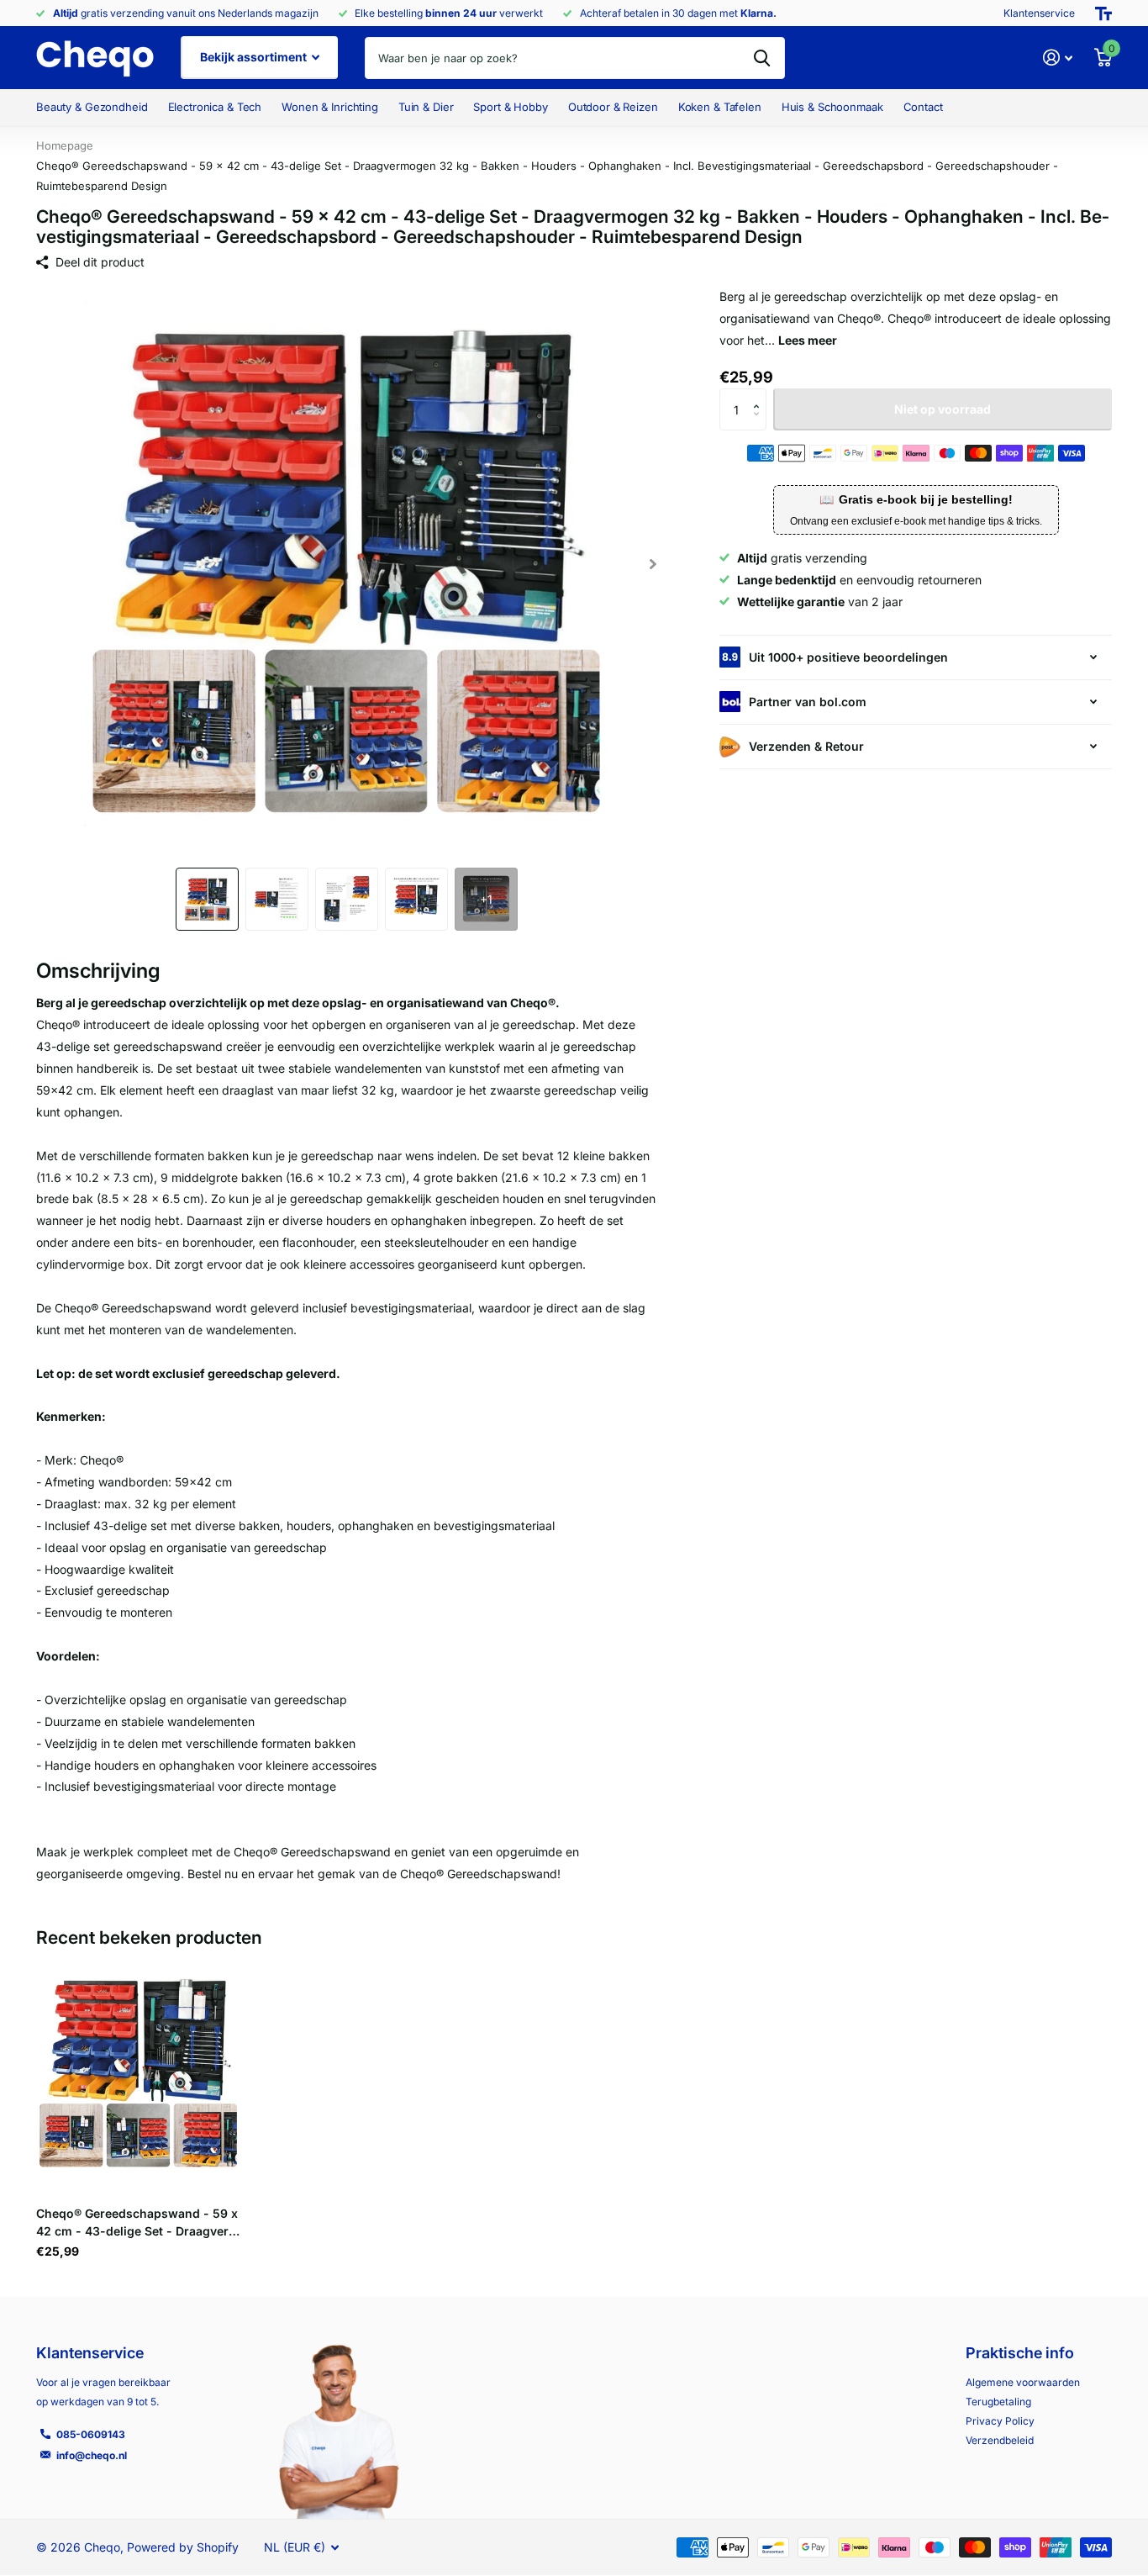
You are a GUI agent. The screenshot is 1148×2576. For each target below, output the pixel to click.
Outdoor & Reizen (613, 107)
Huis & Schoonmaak (832, 107)
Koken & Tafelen (720, 107)
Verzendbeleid (1000, 2440)
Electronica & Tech (215, 107)
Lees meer (808, 340)
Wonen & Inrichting (330, 107)
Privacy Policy (1000, 2421)
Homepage (65, 145)
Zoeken (762, 58)
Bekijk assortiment (255, 57)
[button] (653, 564)
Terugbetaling (998, 2402)
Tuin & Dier (426, 107)
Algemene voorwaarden (1023, 2382)
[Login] (1058, 58)
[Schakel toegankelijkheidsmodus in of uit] (1103, 13)
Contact (923, 107)
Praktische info (1020, 2353)
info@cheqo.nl (92, 2455)
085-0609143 (91, 2434)
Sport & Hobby (510, 107)
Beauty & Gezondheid (92, 107)
